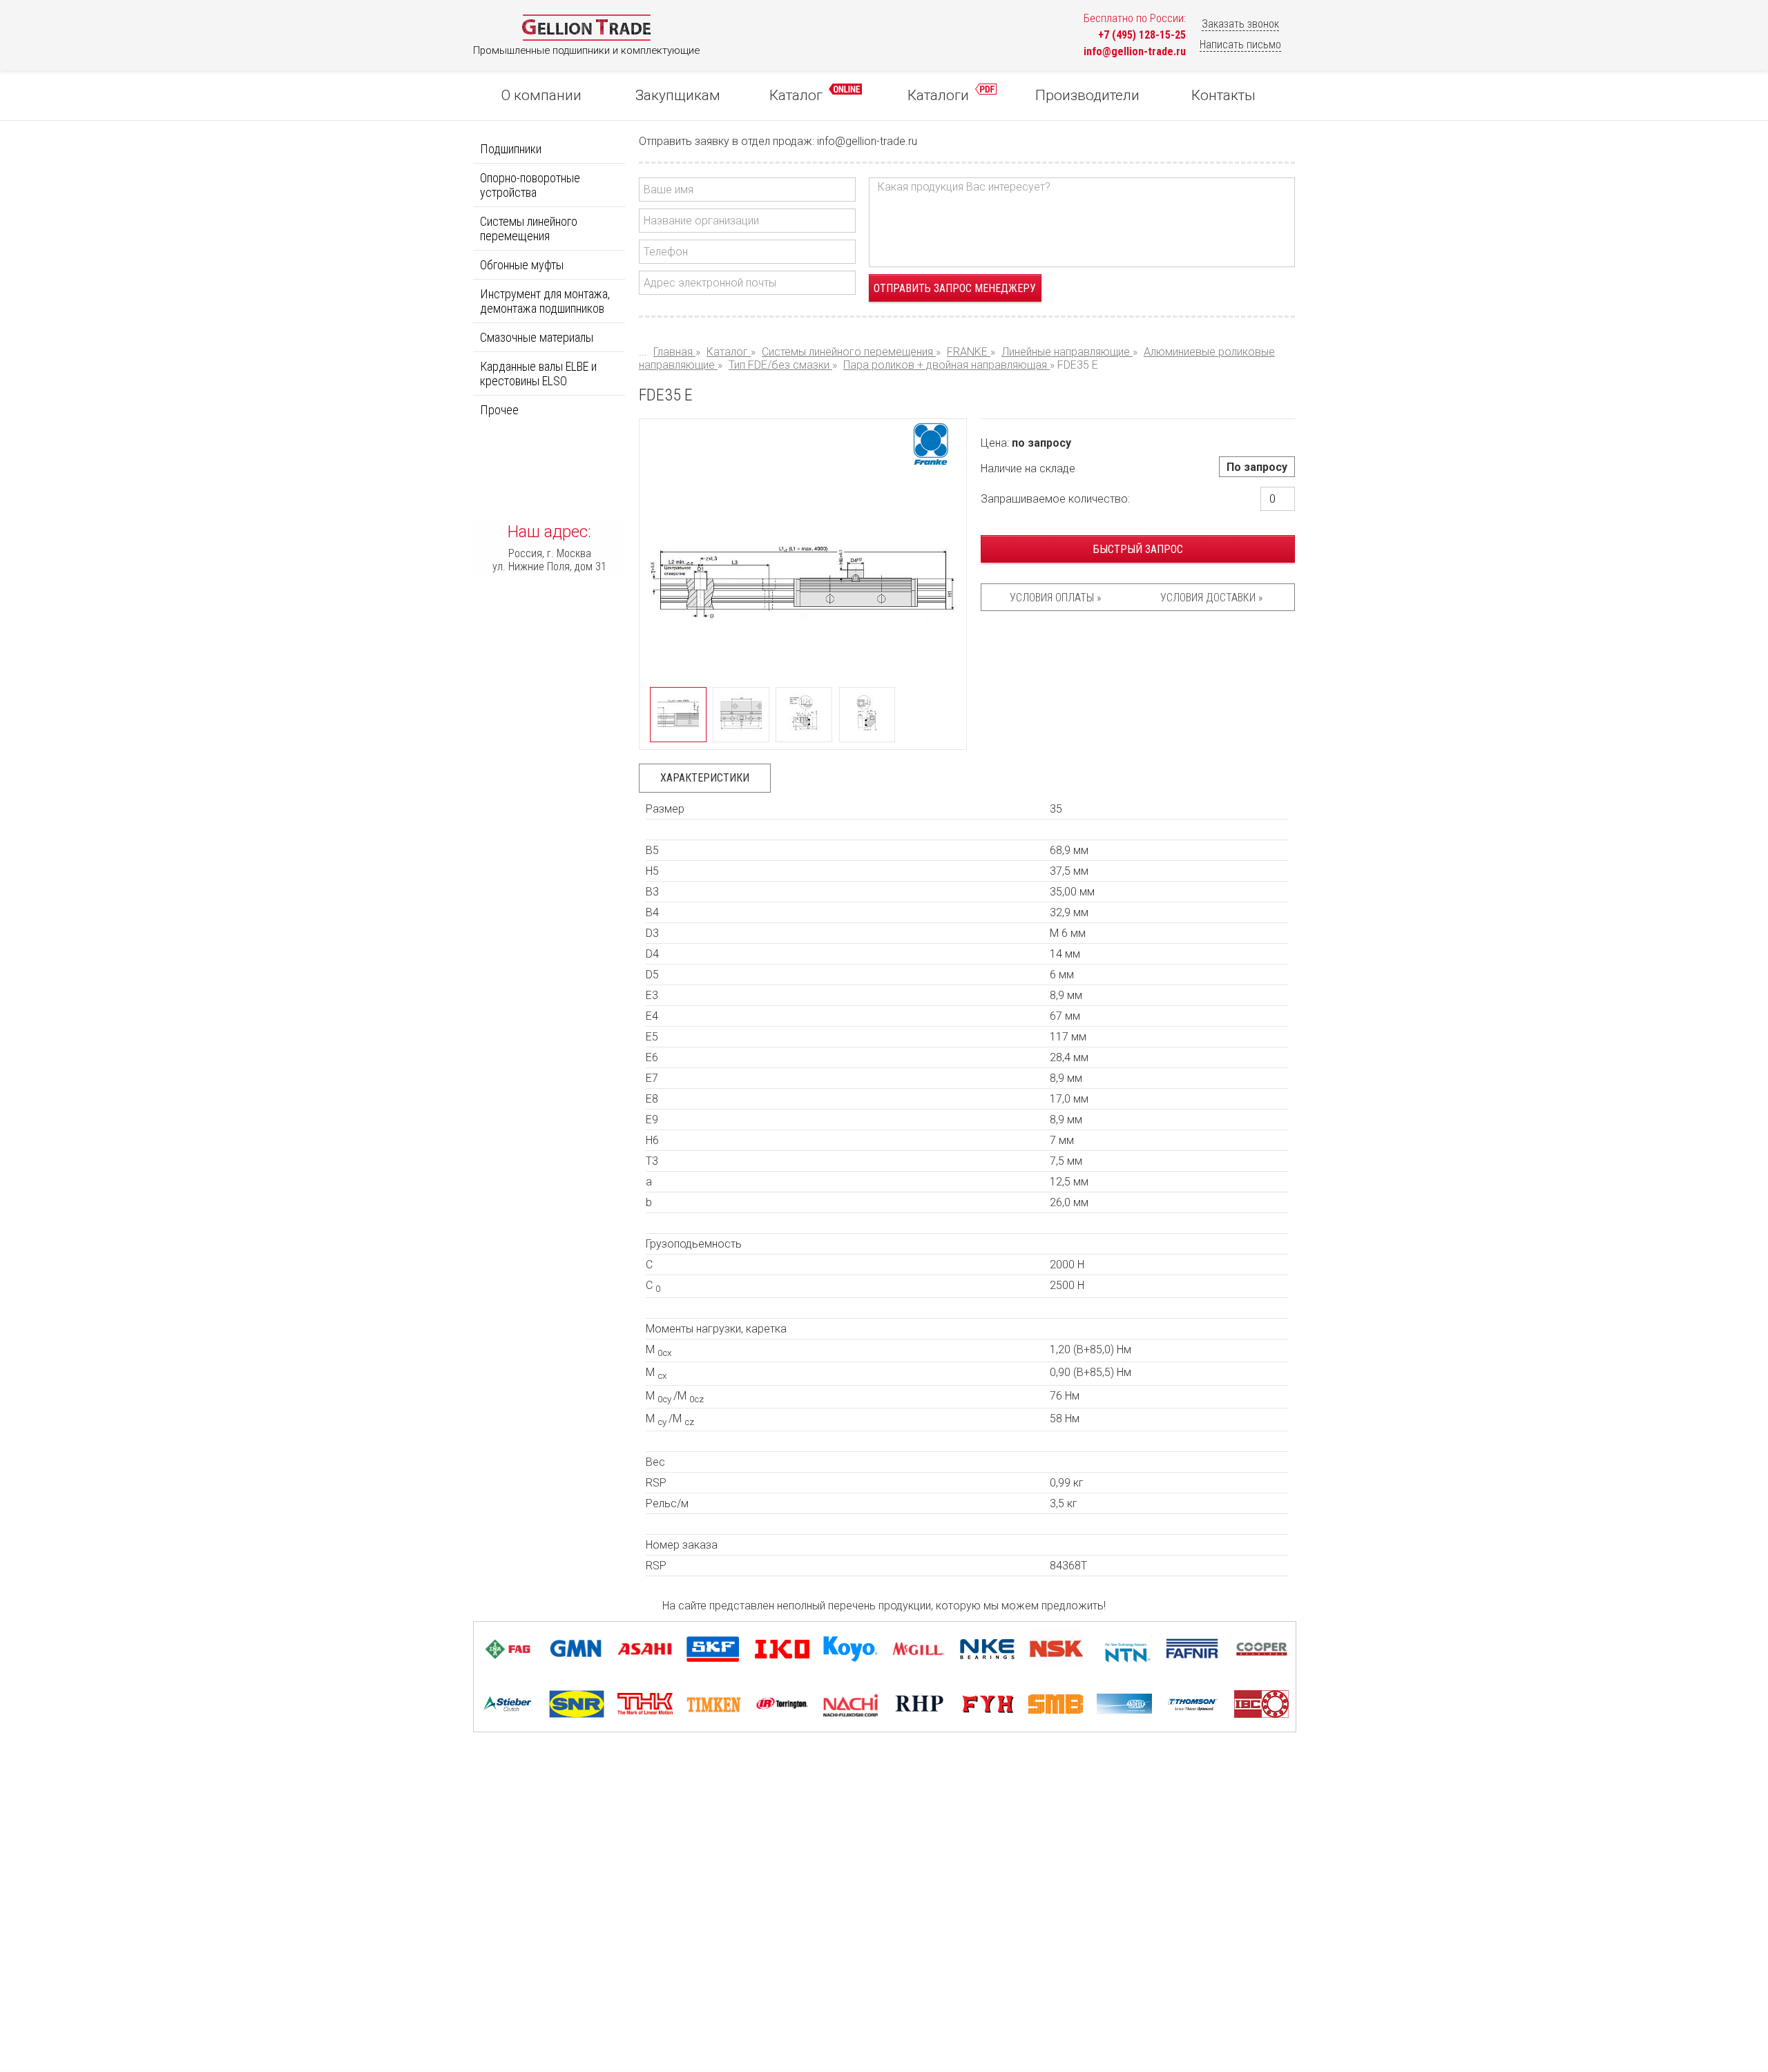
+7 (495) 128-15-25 (1142, 35)
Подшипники (511, 149)
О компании (541, 95)
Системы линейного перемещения (529, 229)
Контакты (1223, 95)
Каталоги (940, 95)
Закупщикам (678, 95)
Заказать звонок (1240, 24)
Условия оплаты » (1055, 598)
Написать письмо (1240, 45)
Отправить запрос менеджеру (955, 288)
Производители (1087, 95)
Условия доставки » (1211, 598)
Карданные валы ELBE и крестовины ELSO (538, 374)
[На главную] (586, 38)
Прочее (499, 410)
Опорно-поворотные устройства (530, 185)
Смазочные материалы (537, 337)
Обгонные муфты (522, 265)
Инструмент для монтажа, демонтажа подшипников (545, 301)
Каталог (798, 95)
